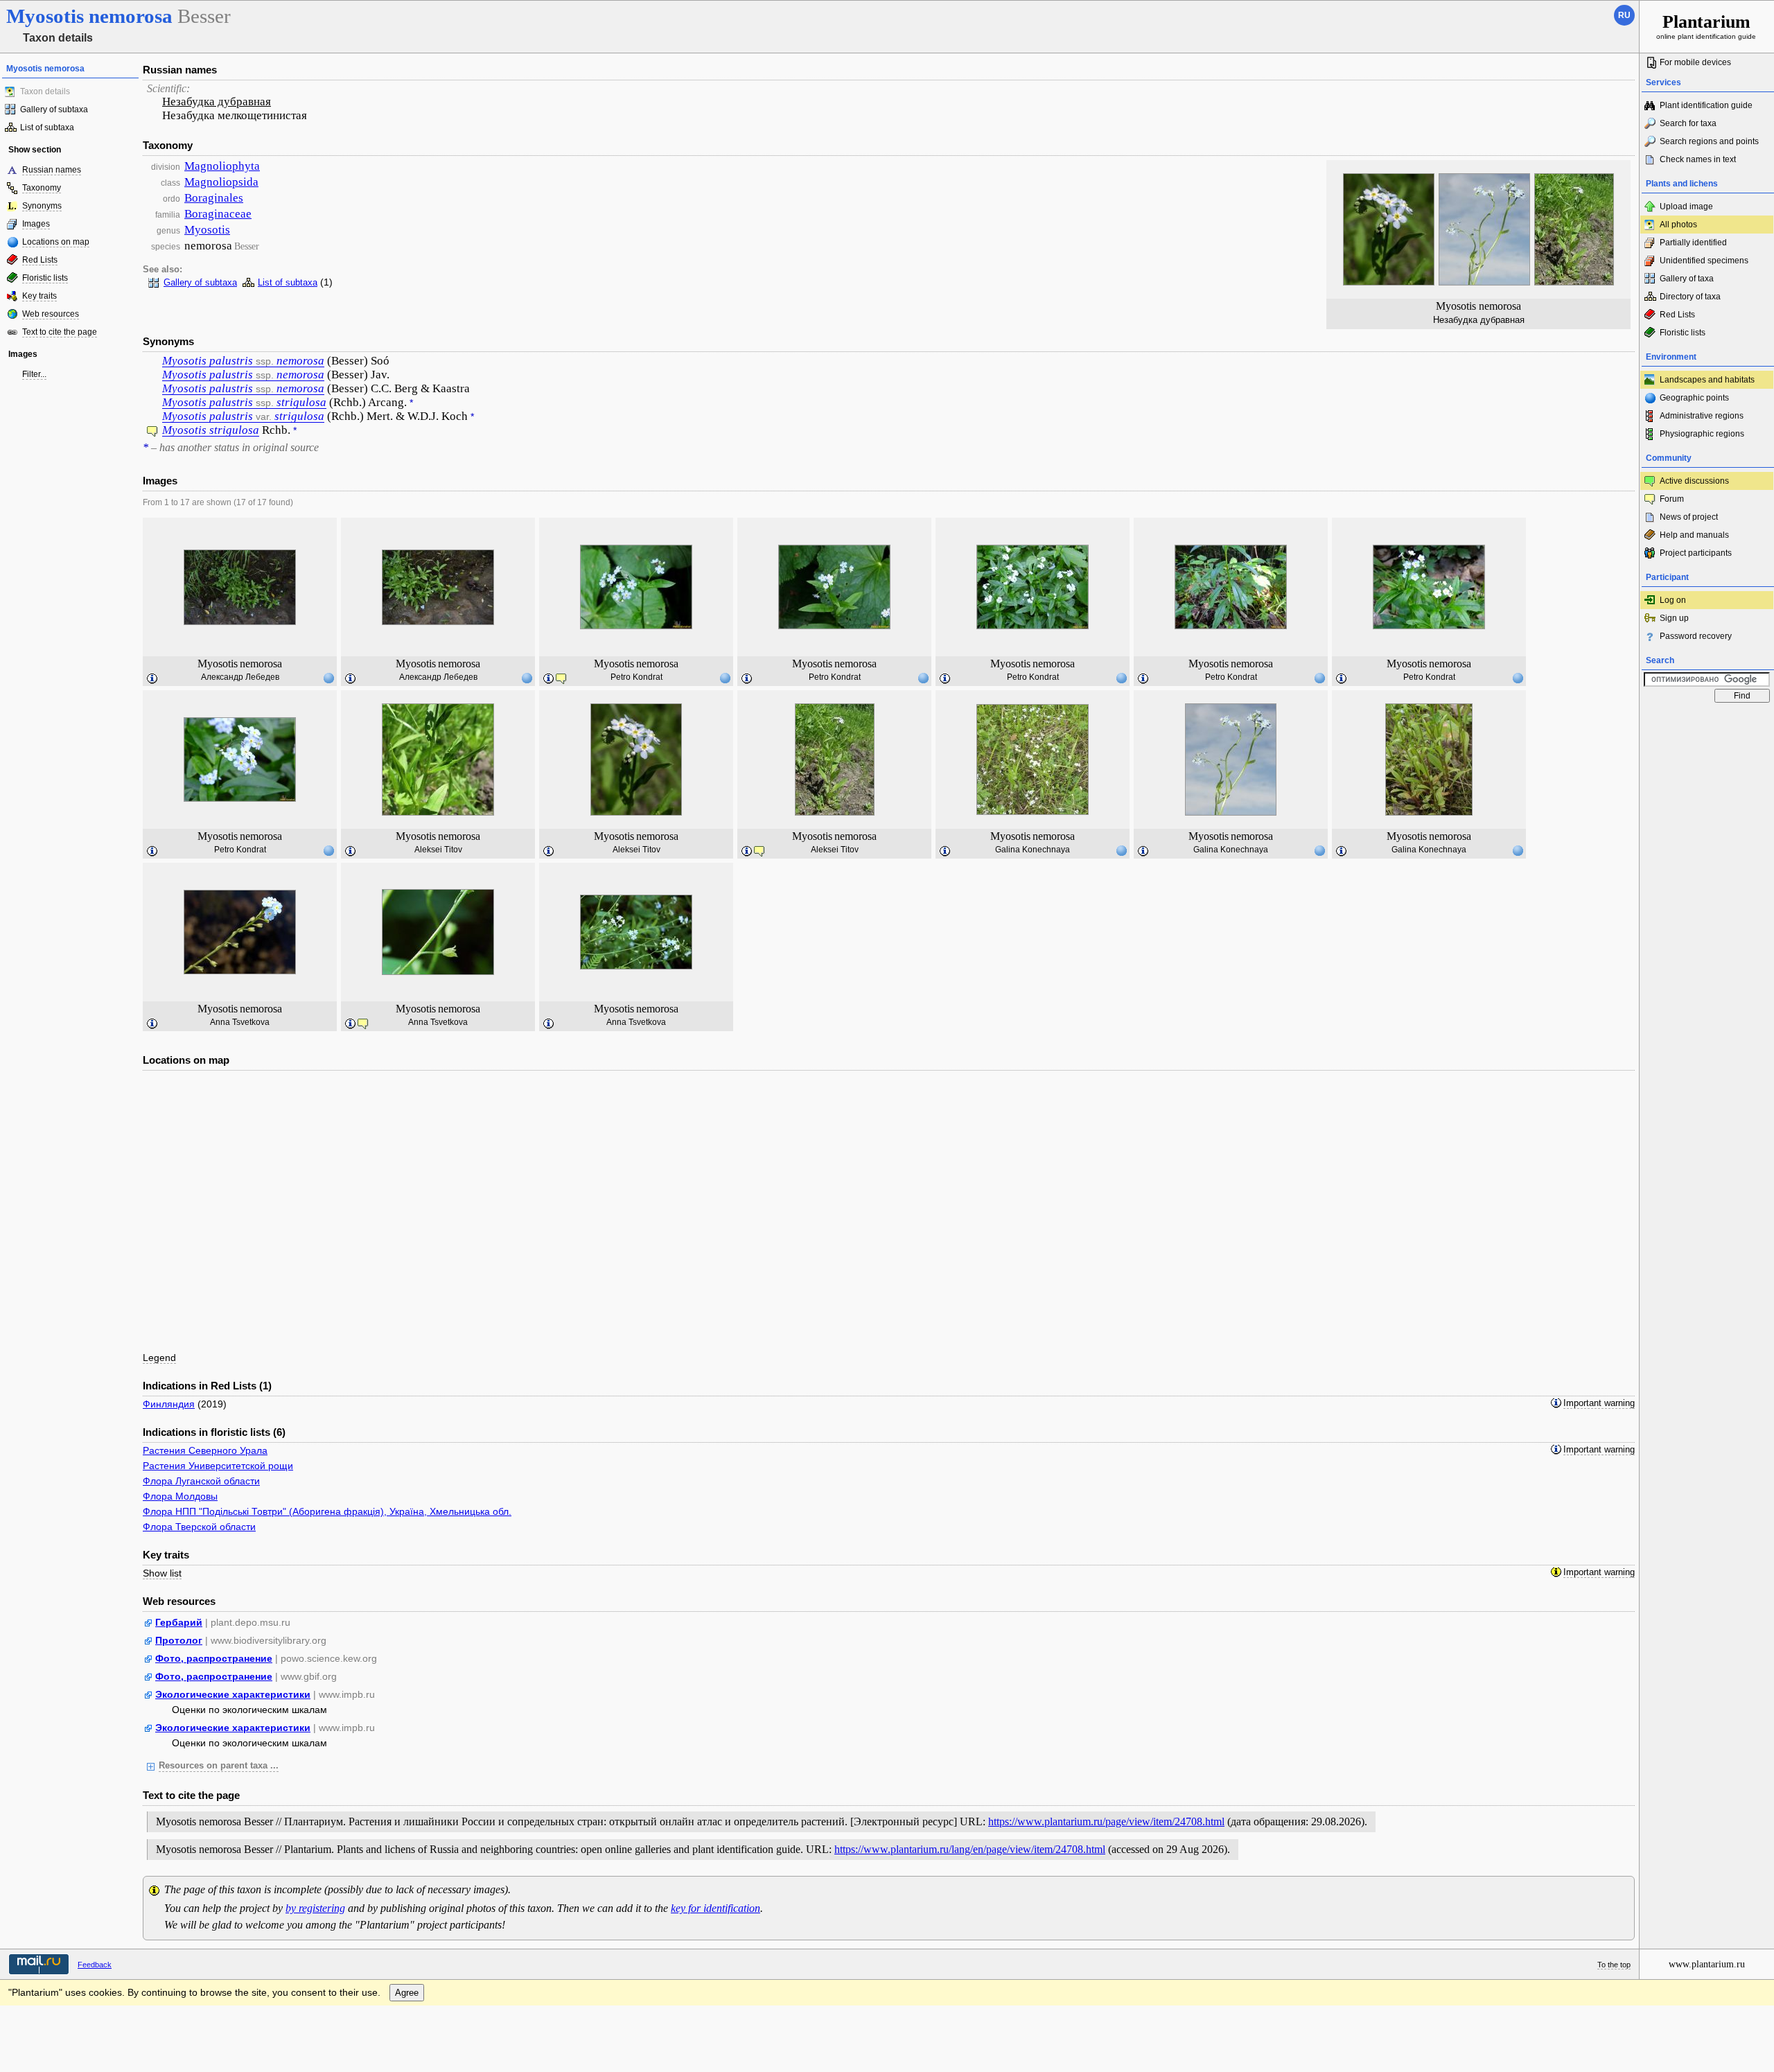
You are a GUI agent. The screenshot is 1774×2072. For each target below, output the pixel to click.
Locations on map (56, 242)
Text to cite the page (60, 332)
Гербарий (179, 1622)
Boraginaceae (218, 214)
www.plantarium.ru (1707, 1964)
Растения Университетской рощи (218, 1466)
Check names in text (1698, 159)
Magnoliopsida (221, 182)
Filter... (34, 374)
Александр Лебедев (240, 677)
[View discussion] (152, 433)
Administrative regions (1702, 416)
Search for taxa (1688, 123)
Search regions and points (1709, 141)
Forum (1672, 499)
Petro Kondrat (636, 677)
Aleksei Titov (438, 850)
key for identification (715, 1908)
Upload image (1686, 207)
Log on (1673, 600)
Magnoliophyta (222, 166)
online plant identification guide (1706, 26)
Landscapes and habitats (1707, 380)
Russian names (52, 170)
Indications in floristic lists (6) (214, 1432)
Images (36, 224)
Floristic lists (45, 278)
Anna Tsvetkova (240, 1022)
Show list (162, 1573)
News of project (1689, 517)
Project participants (1696, 553)
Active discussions (1694, 481)
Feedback (95, 1965)
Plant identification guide (1706, 105)
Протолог (179, 1640)
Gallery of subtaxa (54, 109)
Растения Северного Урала (205, 1450)
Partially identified (1693, 243)
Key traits (39, 296)
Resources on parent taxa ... (219, 1766)
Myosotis (207, 230)
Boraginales (214, 198)
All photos (1678, 225)
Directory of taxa (1690, 297)
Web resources (51, 314)
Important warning (1599, 1403)
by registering (315, 1908)
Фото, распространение (214, 1658)
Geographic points (1694, 398)
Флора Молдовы (180, 1496)
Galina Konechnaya (1033, 850)
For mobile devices (1695, 62)
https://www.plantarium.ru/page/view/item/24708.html (1106, 1821)
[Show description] (152, 679)
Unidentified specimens (1704, 261)
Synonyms (42, 206)
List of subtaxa (47, 128)
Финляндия (169, 1404)
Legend (159, 1358)
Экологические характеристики (233, 1694)
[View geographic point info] (328, 678)
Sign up (1674, 618)
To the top (1614, 1965)
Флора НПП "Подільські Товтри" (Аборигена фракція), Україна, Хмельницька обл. (327, 1511)
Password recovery (1696, 636)
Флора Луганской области (201, 1481)
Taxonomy (42, 188)
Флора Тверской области (199, 1527)
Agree (407, 1993)
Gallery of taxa (1687, 279)
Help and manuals (1694, 535)
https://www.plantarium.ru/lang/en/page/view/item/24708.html (970, 1849)
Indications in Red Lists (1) (207, 1386)
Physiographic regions (1702, 434)
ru (1624, 15)
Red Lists (40, 260)
